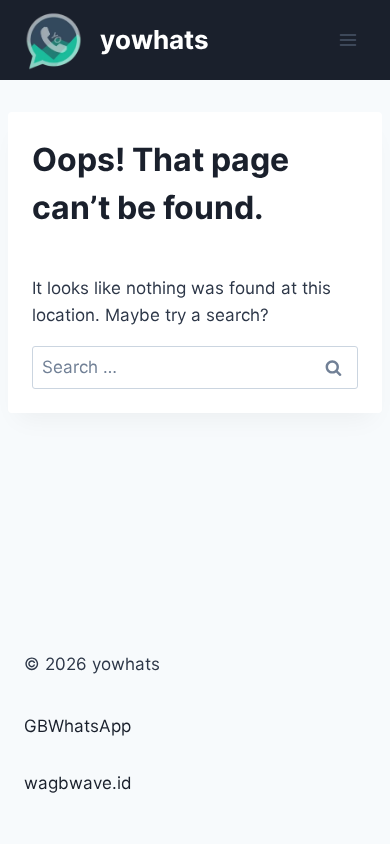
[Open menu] (347, 39)
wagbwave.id (78, 783)
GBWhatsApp (77, 726)
